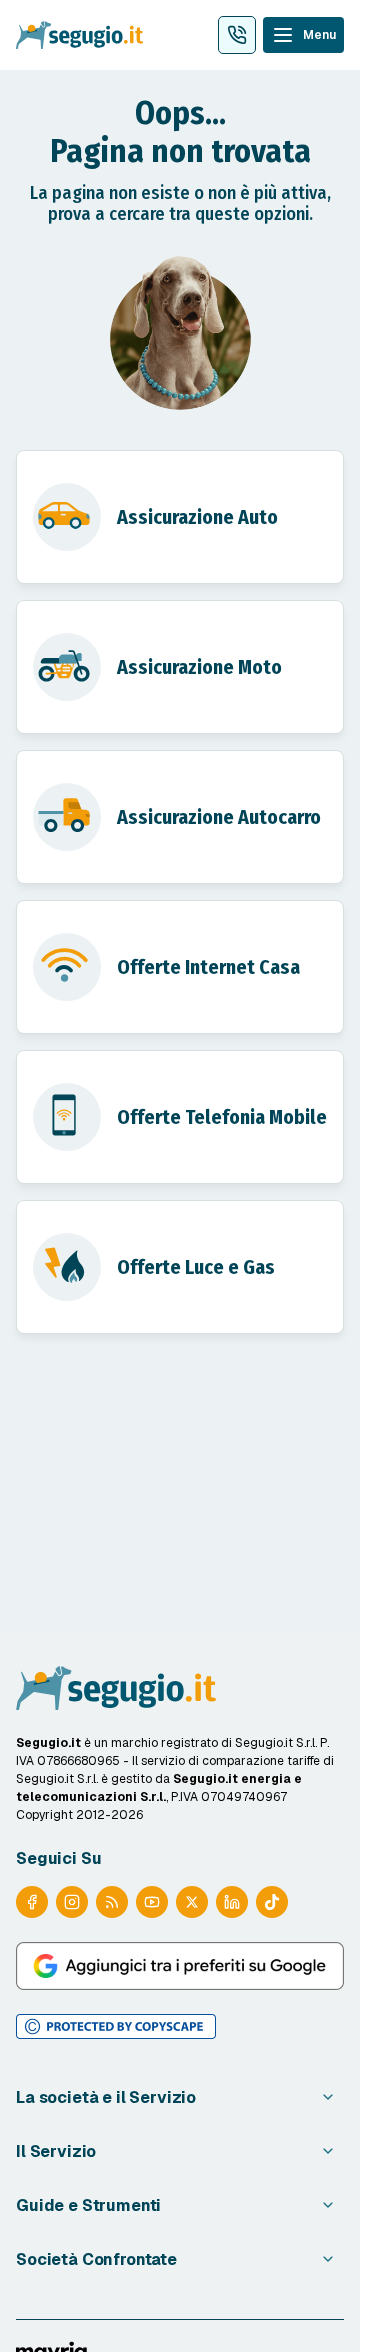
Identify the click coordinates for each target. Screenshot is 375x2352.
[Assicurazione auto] (180, 517)
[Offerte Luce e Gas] (180, 1267)
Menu (319, 35)
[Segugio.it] (116, 1688)
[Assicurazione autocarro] (180, 817)
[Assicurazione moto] (180, 667)
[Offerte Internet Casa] (180, 967)
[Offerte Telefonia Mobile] (180, 1117)
